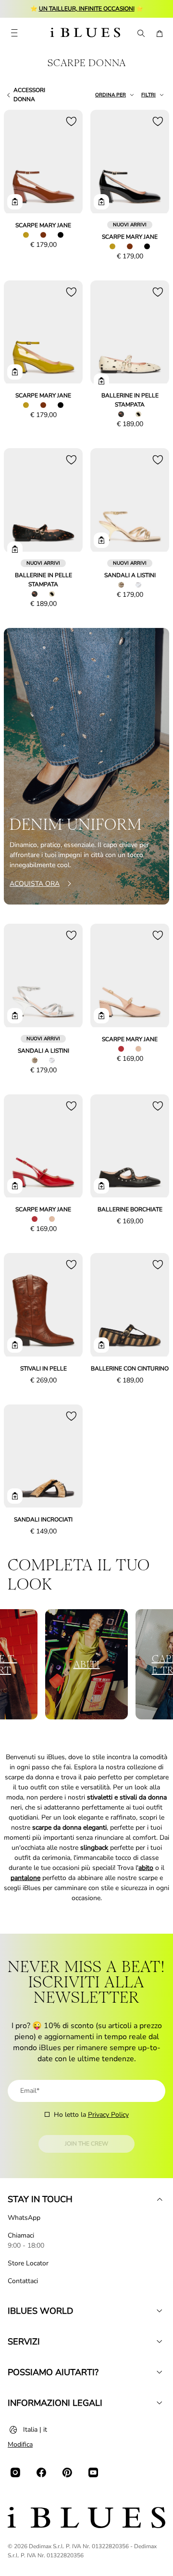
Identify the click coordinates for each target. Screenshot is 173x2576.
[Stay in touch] (160, 2199)
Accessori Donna (29, 95)
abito (146, 1868)
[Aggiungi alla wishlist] (71, 121)
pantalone (25, 1878)
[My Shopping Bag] (160, 34)
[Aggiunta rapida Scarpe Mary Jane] (15, 202)
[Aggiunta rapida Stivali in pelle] (15, 1345)
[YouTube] (93, 2472)
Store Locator (28, 2263)
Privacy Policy (108, 2115)
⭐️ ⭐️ (87, 9)
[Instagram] (15, 2472)
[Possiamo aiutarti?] (160, 2372)
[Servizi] (160, 2342)
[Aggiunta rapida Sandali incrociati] (15, 1496)
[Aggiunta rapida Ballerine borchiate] (101, 1186)
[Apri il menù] (14, 34)
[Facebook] (41, 2472)
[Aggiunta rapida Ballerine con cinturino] (101, 1345)
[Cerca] (140, 34)
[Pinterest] (67, 2472)
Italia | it (35, 2430)
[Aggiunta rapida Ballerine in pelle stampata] (101, 381)
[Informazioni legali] (160, 2403)
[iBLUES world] (160, 2311)
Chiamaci (21, 2235)
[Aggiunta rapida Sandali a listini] (101, 540)
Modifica (20, 2444)
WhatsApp (24, 2218)
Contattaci (23, 2281)
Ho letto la (91, 2115)
